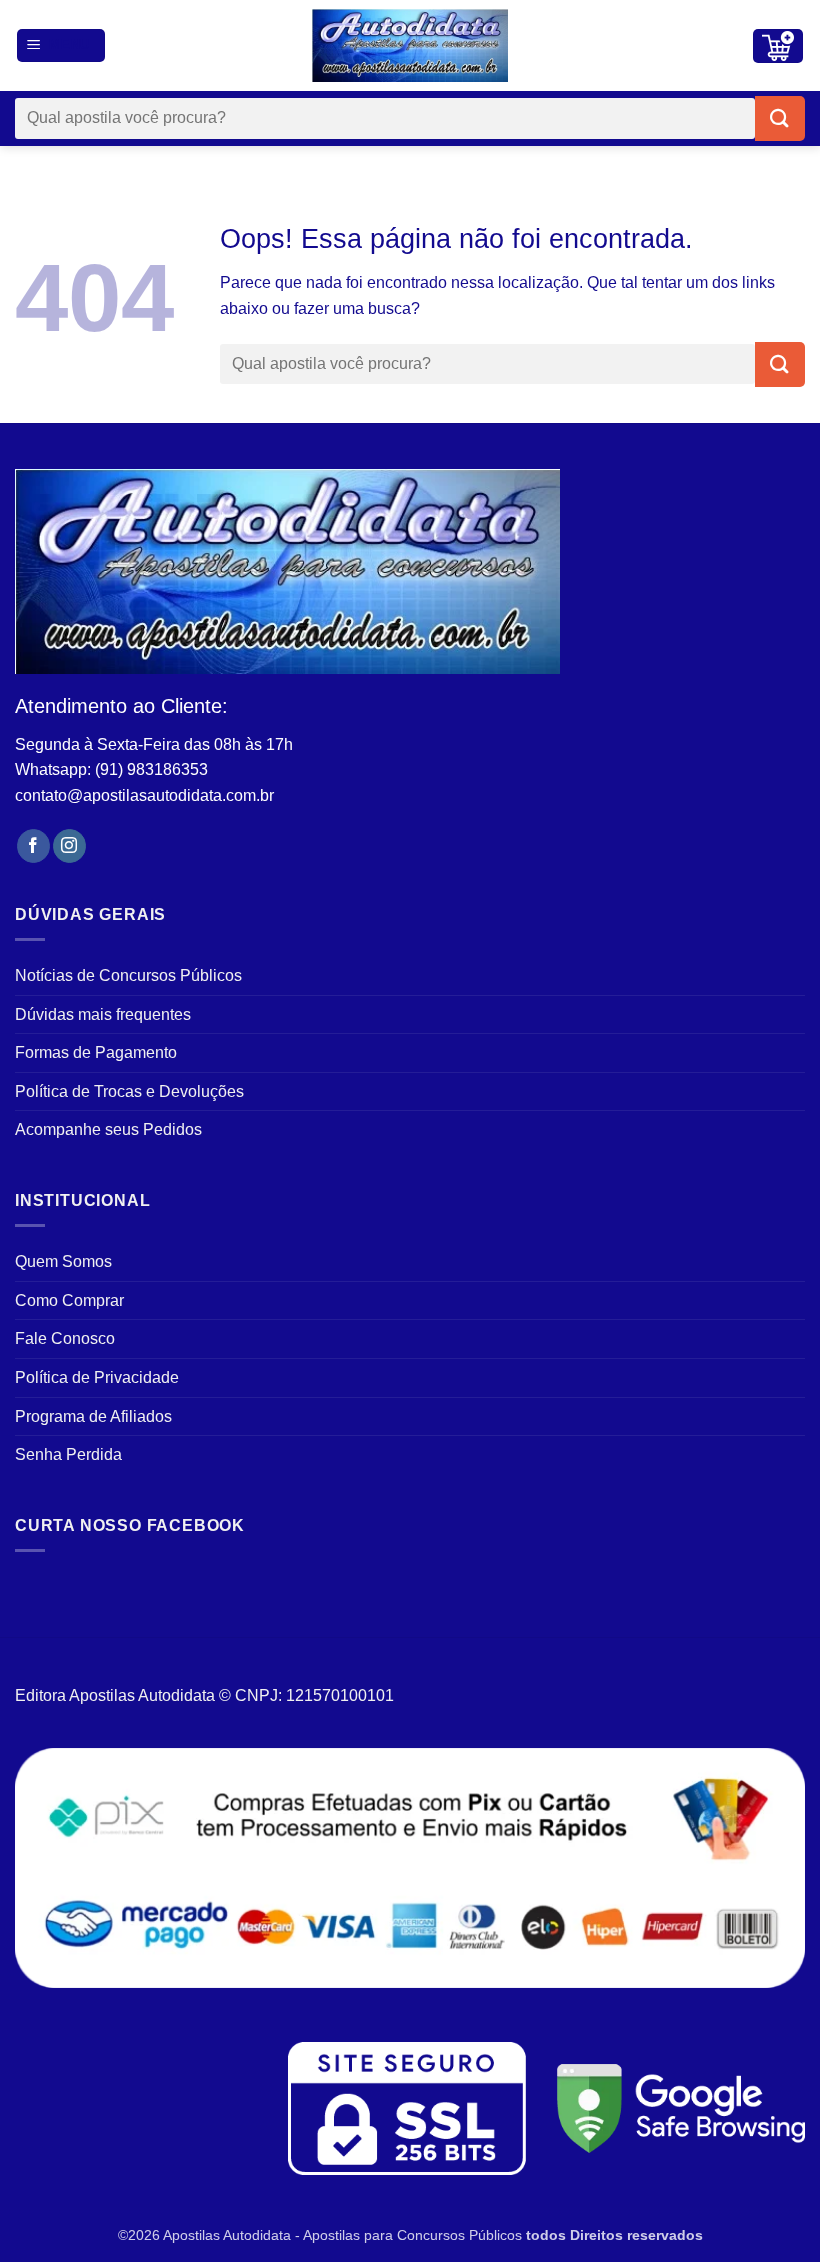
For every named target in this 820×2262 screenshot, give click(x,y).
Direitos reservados (636, 2235)
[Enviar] (780, 118)
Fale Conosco (65, 1338)
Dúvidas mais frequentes (103, 1014)
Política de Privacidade (97, 1377)
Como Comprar (69, 1300)
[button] (61, 45)
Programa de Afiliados (93, 1416)
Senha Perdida (68, 1454)
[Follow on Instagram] (69, 846)
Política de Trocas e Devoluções (129, 1091)
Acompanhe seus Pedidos (108, 1129)
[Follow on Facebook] (33, 846)
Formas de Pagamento (96, 1052)
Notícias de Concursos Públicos (128, 975)
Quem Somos (63, 1261)
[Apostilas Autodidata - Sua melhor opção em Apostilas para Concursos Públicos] (410, 46)
